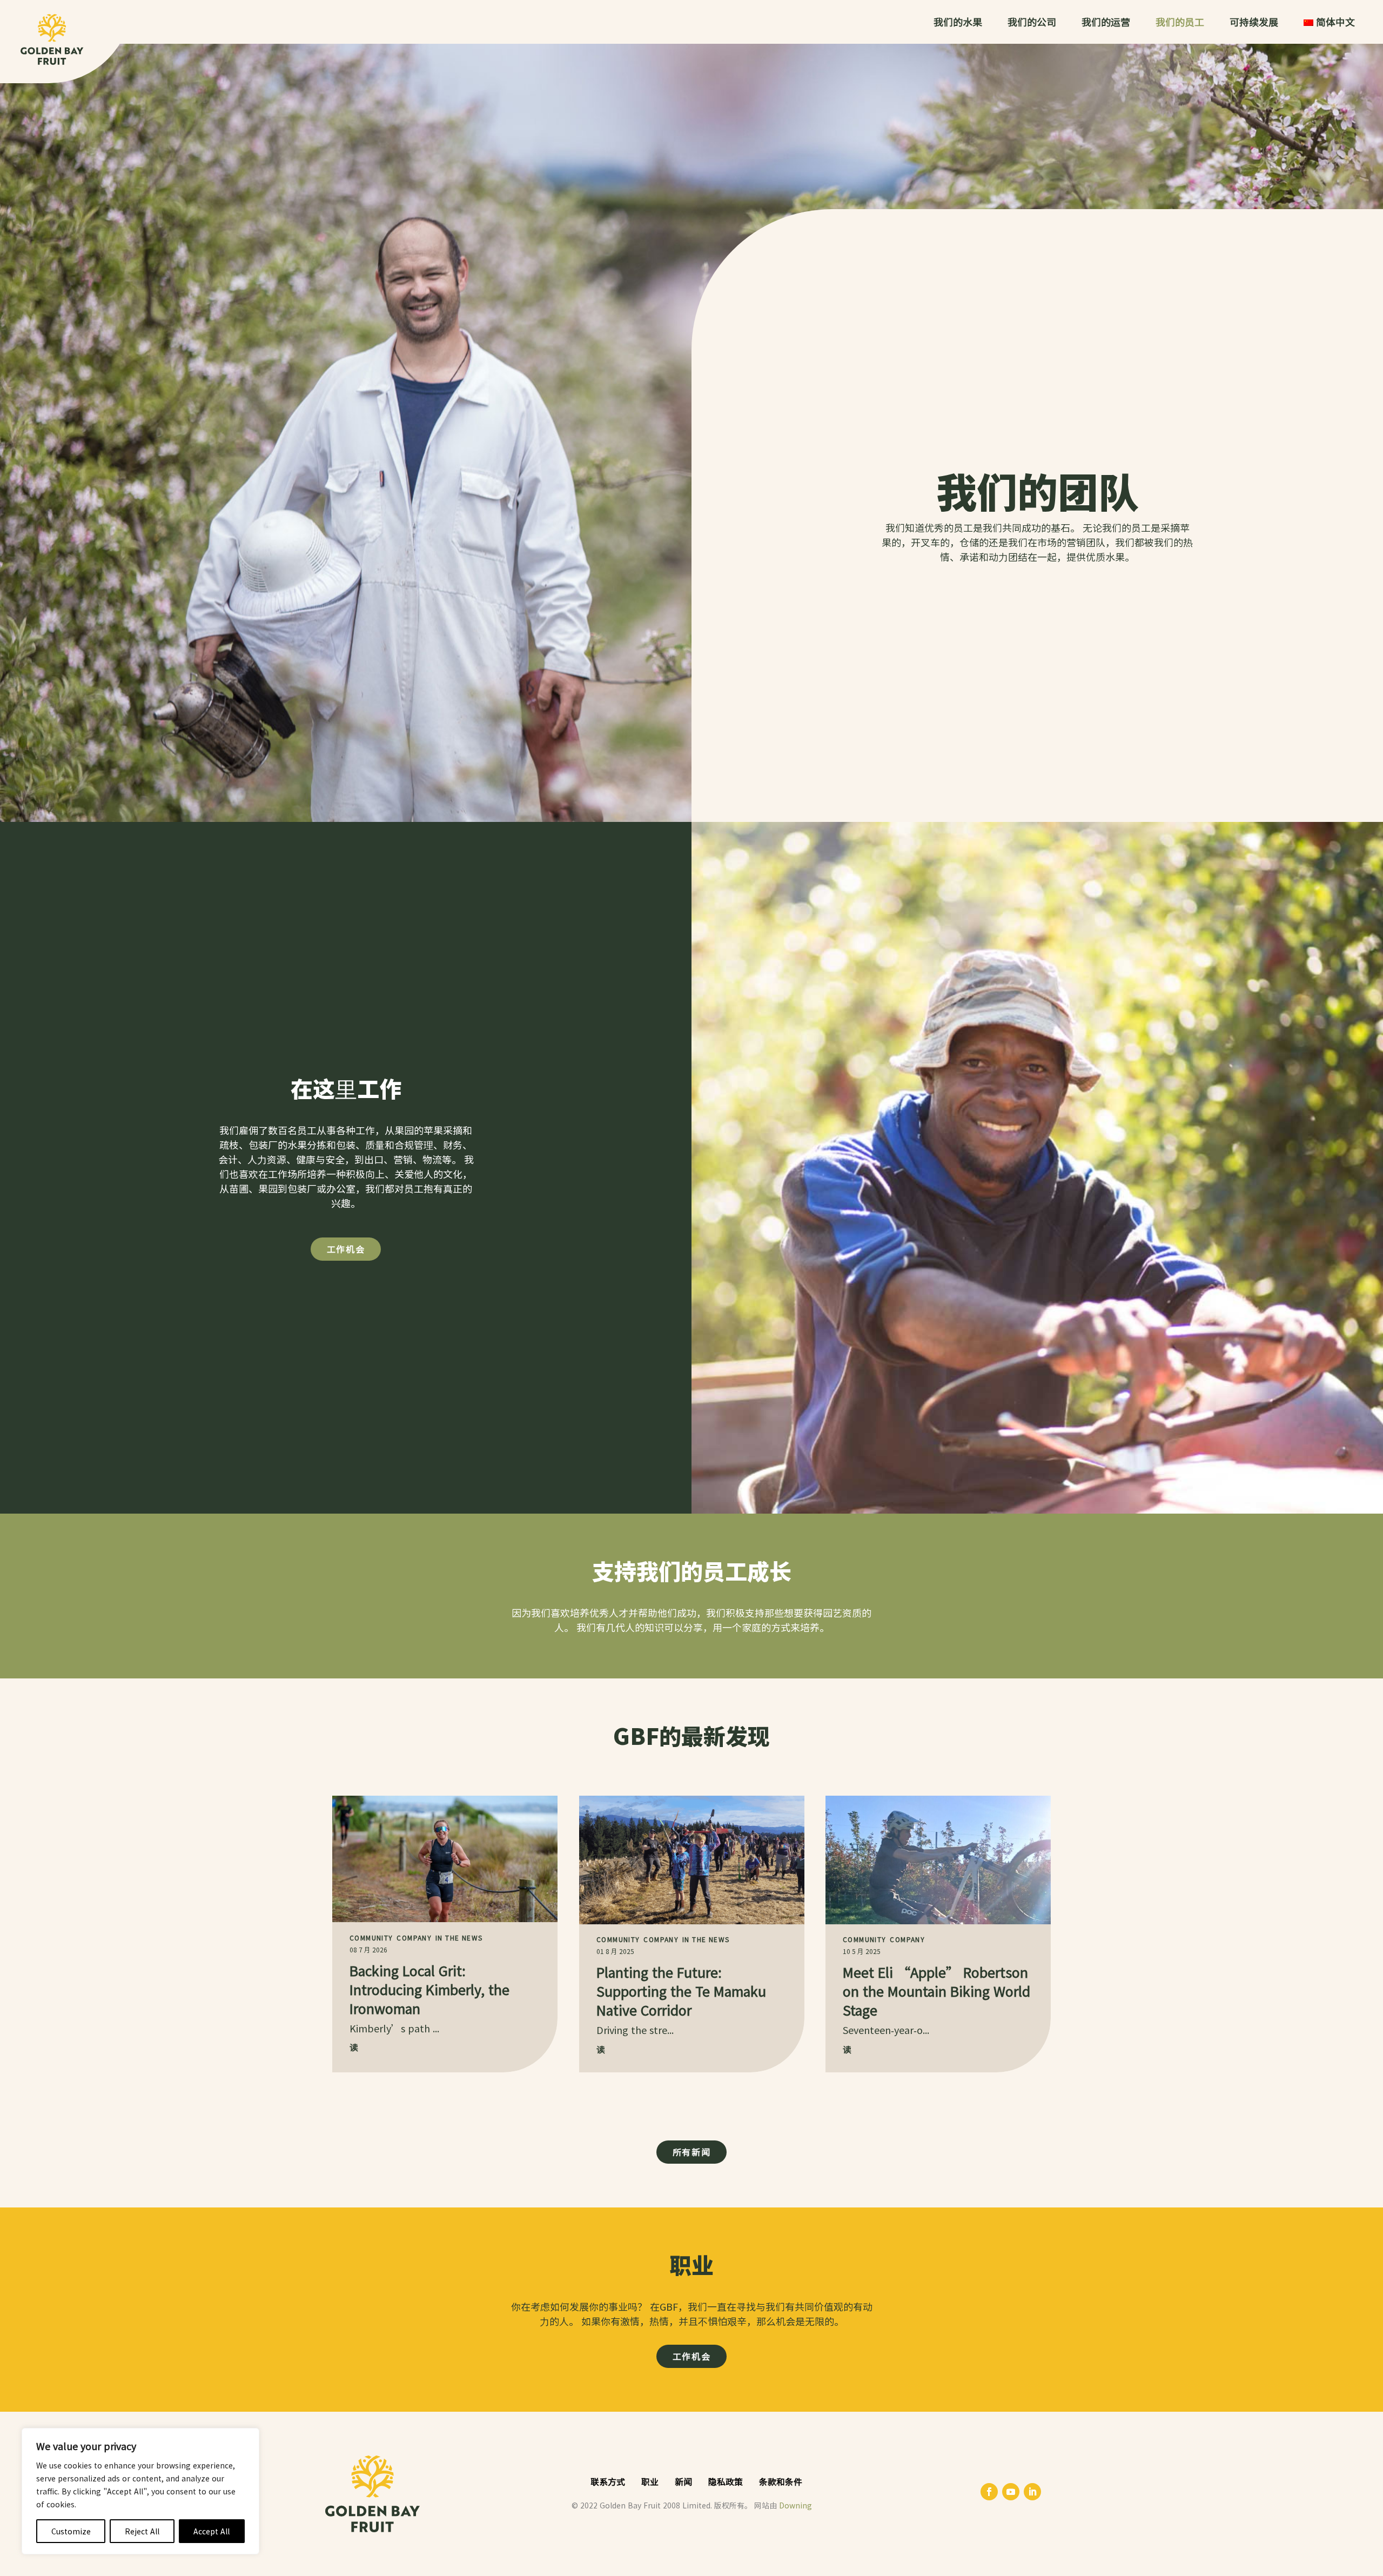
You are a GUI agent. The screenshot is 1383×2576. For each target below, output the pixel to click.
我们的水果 (958, 23)
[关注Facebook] (989, 2492)
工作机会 (346, 1249)
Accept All (212, 2531)
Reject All (142, 2531)
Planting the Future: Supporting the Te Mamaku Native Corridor (681, 1990)
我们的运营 (1106, 23)
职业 (650, 2481)
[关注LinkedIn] (1032, 2492)
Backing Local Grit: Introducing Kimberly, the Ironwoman (429, 1989)
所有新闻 (691, 2152)
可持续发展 (1254, 23)
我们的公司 (1032, 23)
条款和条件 (781, 2481)
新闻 (683, 2481)
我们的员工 (1180, 23)
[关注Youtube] (1011, 2492)
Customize (71, 2531)
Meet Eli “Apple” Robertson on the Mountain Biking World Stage (936, 1990)
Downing (795, 2505)
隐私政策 (726, 2481)
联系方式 (608, 2481)
